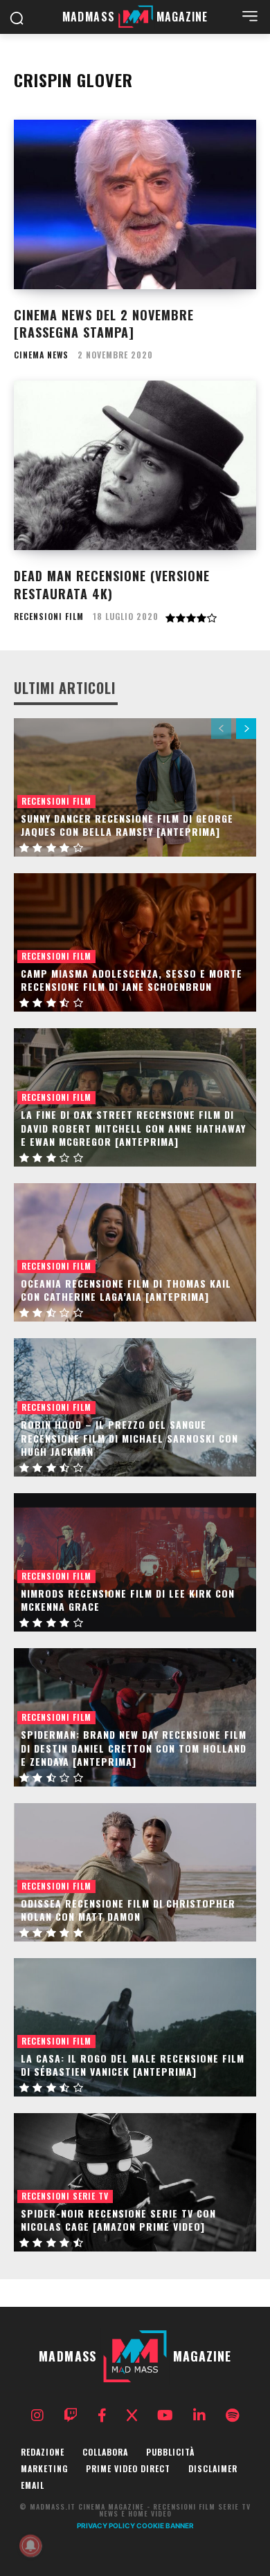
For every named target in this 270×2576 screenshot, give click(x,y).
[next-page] (246, 729)
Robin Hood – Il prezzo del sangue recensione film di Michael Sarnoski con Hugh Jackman (129, 1438)
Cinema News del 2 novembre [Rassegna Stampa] (104, 323)
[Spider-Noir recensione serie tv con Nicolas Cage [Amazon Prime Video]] (135, 2182)
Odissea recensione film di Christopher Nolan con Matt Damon (128, 1910)
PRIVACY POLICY (106, 2525)
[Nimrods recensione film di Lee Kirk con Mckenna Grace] (135, 1562)
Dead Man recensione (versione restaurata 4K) (112, 584)
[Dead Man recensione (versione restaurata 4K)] (135, 465)
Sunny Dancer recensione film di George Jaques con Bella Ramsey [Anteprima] (127, 825)
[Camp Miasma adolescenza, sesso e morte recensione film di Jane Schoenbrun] (135, 942)
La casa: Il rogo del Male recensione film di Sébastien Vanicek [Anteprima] (133, 2065)
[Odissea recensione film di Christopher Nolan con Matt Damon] (135, 1872)
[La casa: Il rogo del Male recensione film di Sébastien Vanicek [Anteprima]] (135, 2027)
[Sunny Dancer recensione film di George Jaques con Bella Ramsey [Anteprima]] (135, 787)
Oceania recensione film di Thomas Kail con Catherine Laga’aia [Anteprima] (126, 1290)
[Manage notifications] (30, 2546)
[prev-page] (221, 729)
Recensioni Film (49, 616)
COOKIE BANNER (165, 2525)
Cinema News (41, 355)
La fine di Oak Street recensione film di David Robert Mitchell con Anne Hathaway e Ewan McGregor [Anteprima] (133, 1128)
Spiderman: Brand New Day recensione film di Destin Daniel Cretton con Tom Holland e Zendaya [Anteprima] (134, 1748)
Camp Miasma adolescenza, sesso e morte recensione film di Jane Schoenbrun (132, 980)
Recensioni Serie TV (65, 2196)
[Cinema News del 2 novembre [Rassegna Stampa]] (135, 204)
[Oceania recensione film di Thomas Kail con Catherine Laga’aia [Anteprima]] (135, 1252)
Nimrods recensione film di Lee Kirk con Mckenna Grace (128, 1600)
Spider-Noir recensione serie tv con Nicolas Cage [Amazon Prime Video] (118, 2220)
